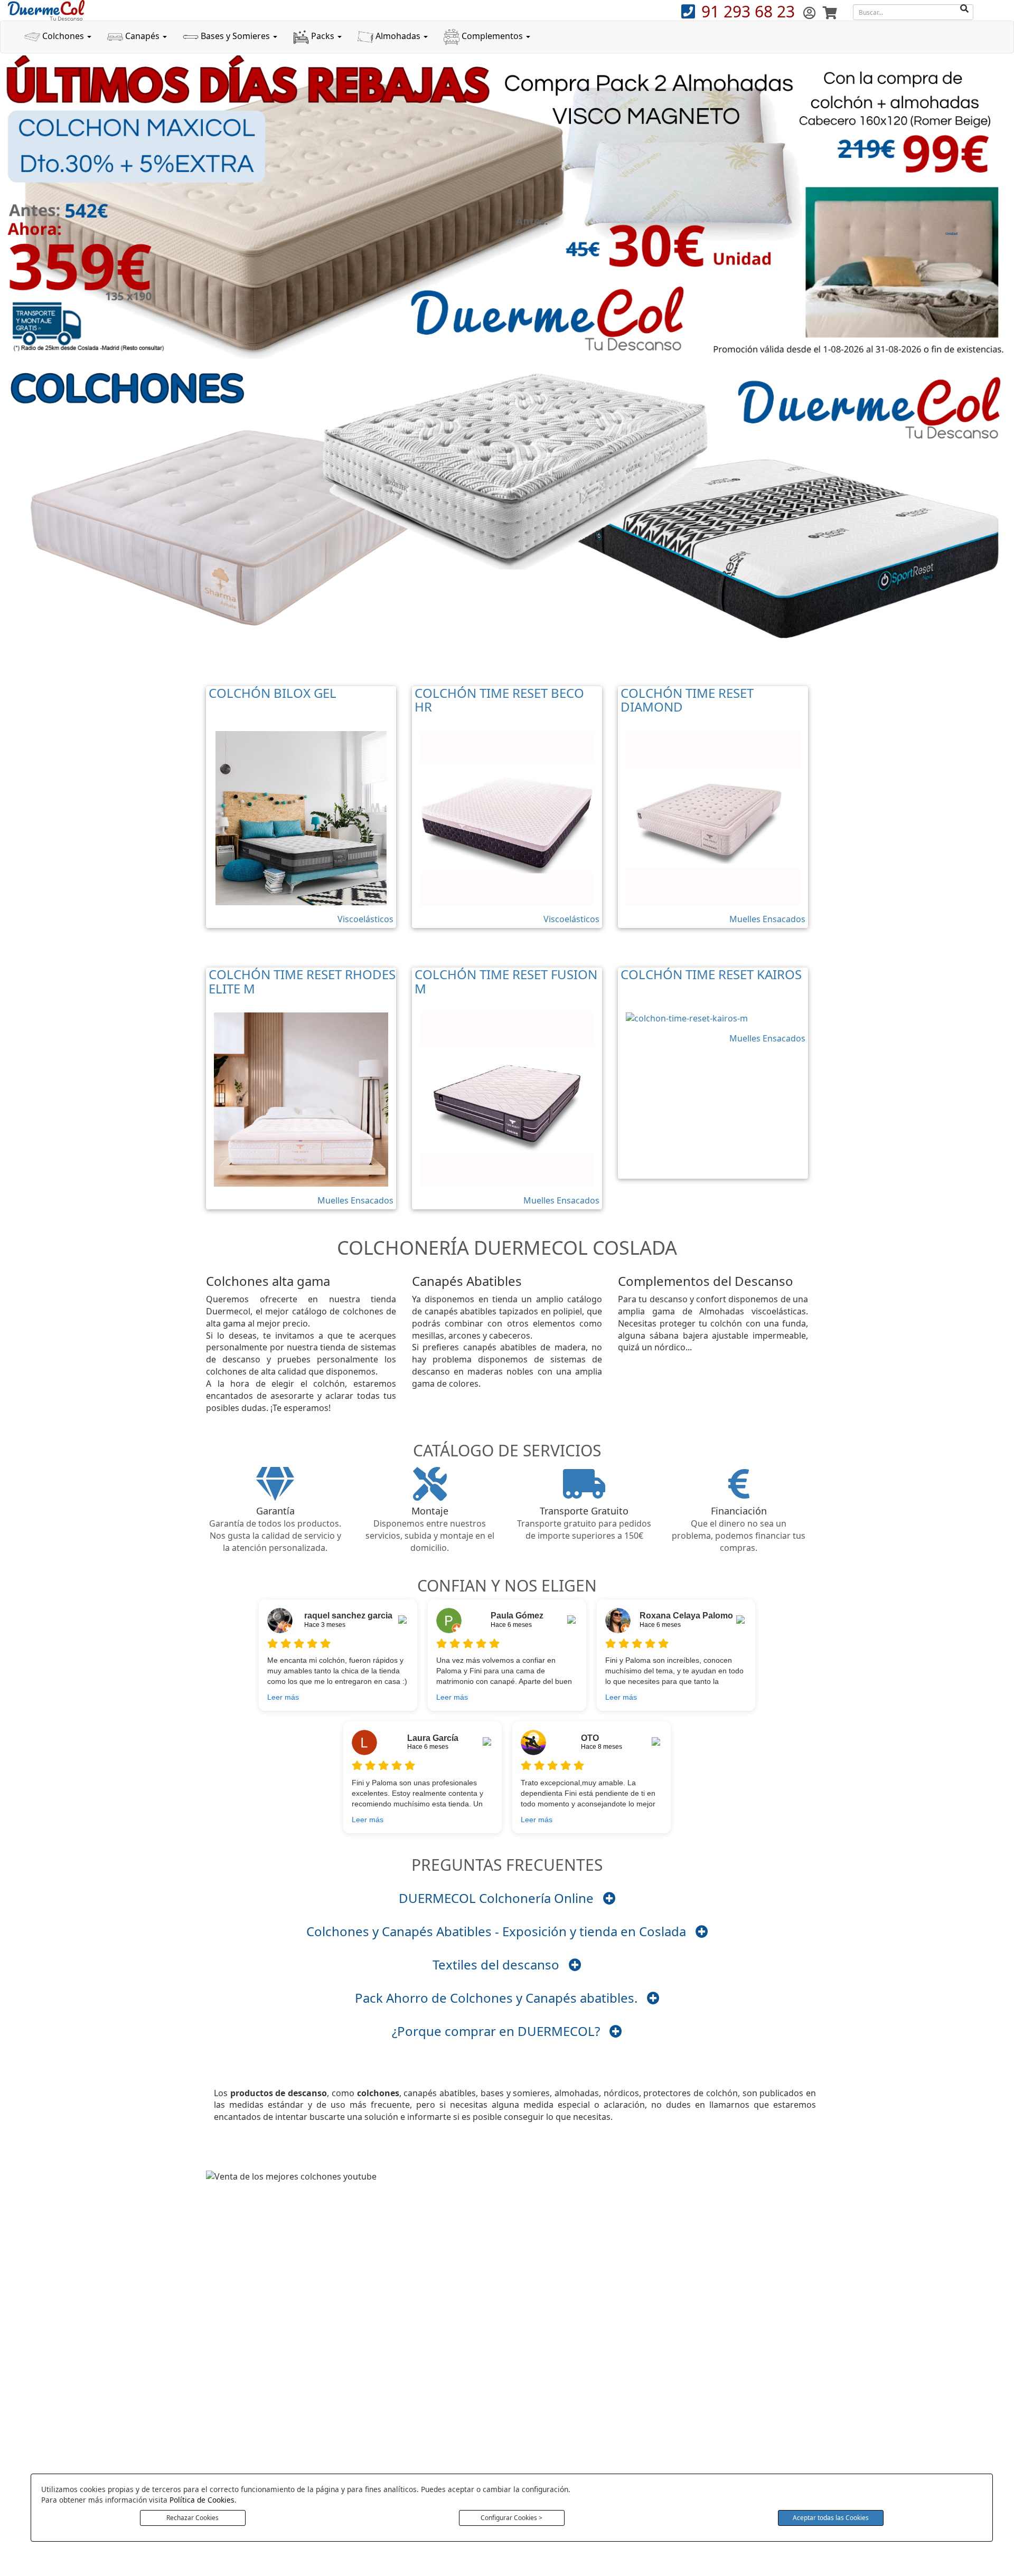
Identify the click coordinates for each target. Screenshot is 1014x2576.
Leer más (283, 1697)
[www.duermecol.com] (46, 10)
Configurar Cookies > (511, 2518)
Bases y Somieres (235, 36)
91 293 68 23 (750, 11)
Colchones (63, 36)
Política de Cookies (202, 2500)
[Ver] (609, 1898)
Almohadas (398, 36)
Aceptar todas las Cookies (831, 2518)
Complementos (492, 36)
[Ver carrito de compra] (830, 12)
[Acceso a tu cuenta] (811, 12)
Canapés (142, 36)
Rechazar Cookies (193, 2518)
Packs (323, 36)
